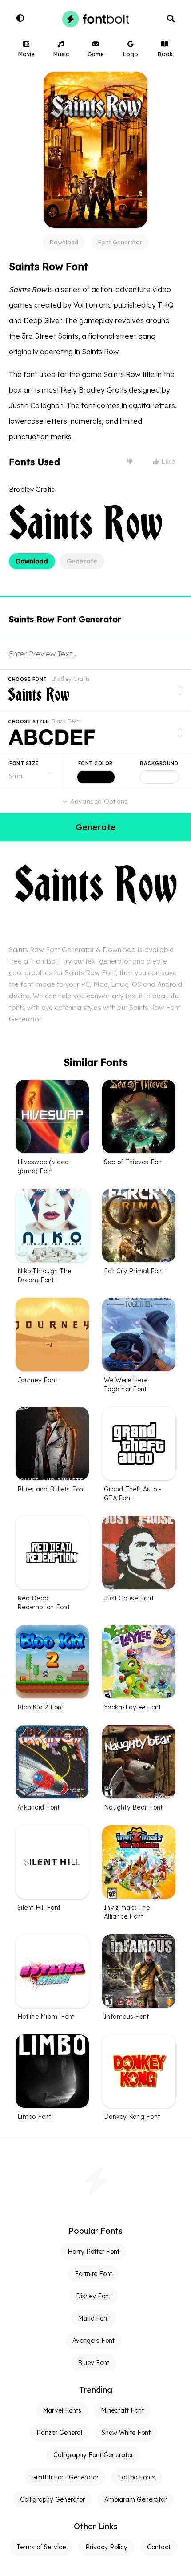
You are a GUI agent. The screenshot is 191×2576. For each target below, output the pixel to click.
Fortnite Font (94, 2274)
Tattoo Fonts (137, 2477)
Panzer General (59, 2433)
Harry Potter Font (94, 2252)
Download (64, 242)
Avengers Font (94, 2341)
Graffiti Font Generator (65, 2477)
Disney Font (94, 2296)
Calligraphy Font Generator (93, 2455)
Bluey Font (94, 2363)
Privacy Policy (106, 2547)
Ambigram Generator (135, 2499)
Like (167, 462)
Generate (82, 561)
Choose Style (28, 721)
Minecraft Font (122, 2410)
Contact (159, 2547)
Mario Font (94, 2318)
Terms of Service (41, 2547)
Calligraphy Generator (52, 2499)
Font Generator (120, 242)
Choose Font (28, 679)
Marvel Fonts (62, 2410)
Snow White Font (126, 2433)
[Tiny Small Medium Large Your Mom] (32, 772)
